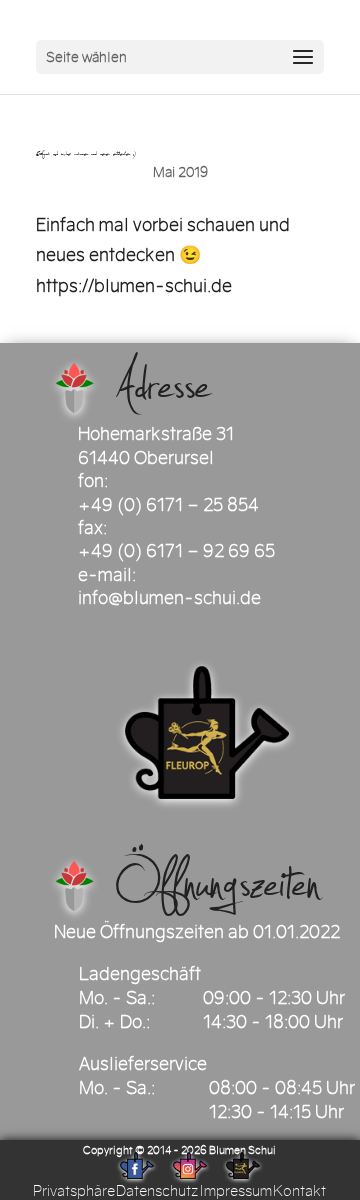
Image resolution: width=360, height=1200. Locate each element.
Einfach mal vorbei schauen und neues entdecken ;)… (94, 153)
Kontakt (299, 1191)
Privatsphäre (74, 1191)
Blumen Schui (242, 1150)
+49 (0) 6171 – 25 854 (168, 505)
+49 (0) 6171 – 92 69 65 (176, 551)
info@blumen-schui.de (169, 598)
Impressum (235, 1191)
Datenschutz (157, 1191)
